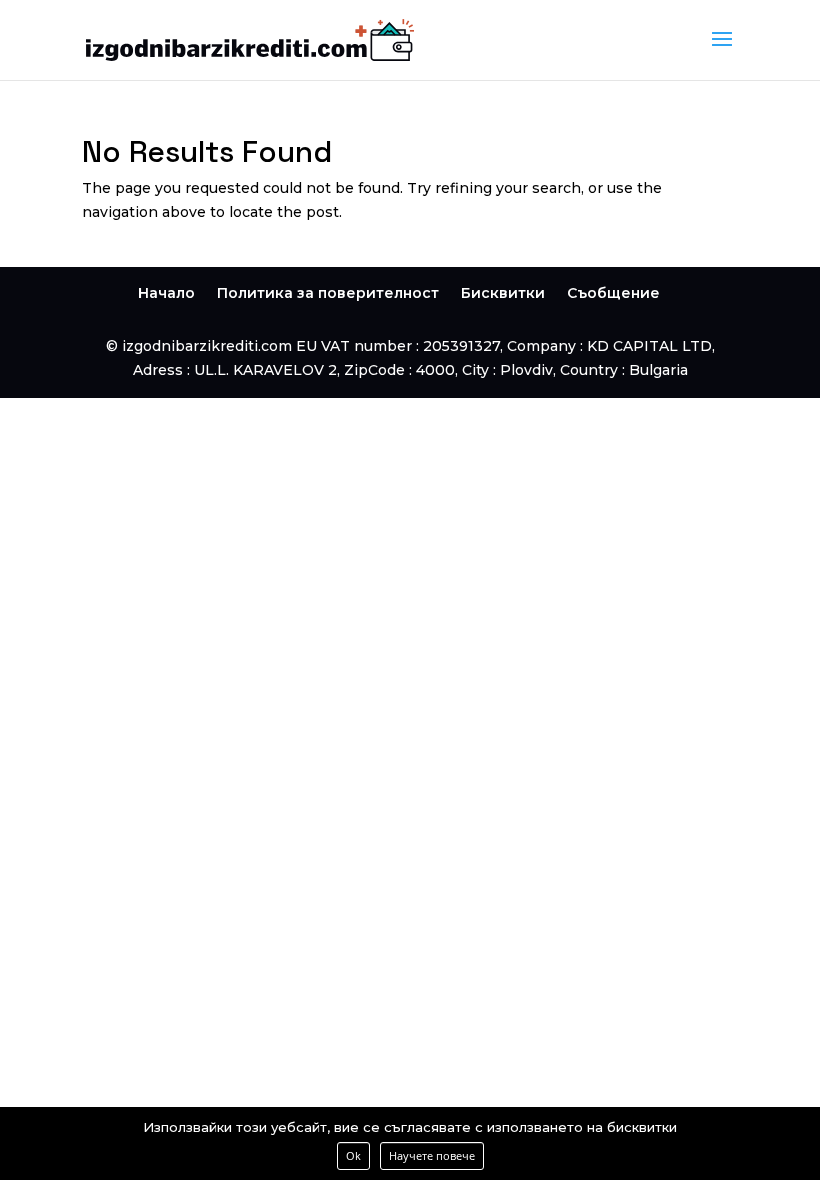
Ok (353, 1155)
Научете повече (432, 1155)
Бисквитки (503, 293)
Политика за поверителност (328, 293)
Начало (166, 293)
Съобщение (613, 293)
